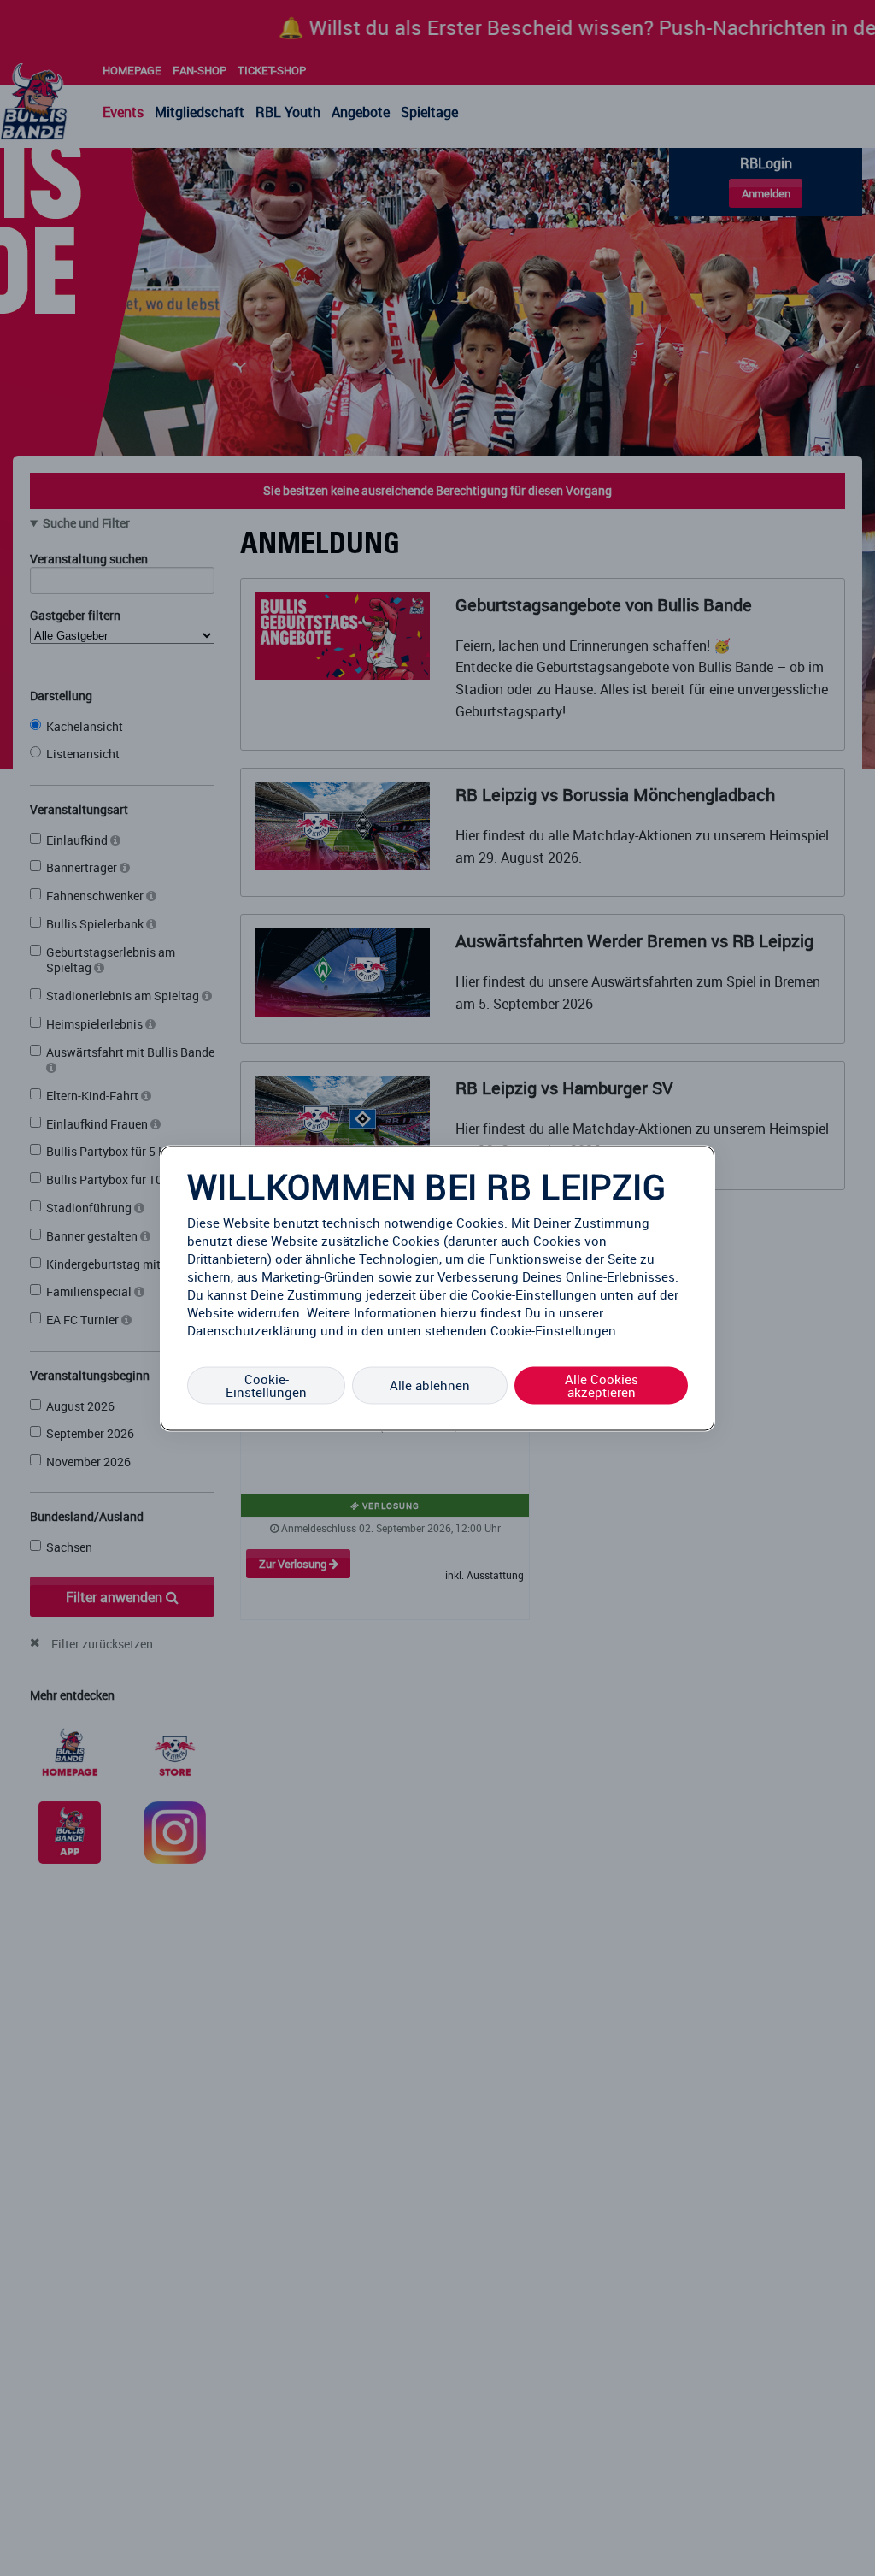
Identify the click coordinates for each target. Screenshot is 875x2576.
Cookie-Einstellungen (266, 1385)
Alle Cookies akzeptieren (602, 1385)
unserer (581, 1312)
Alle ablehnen (430, 1385)
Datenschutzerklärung (252, 1329)
